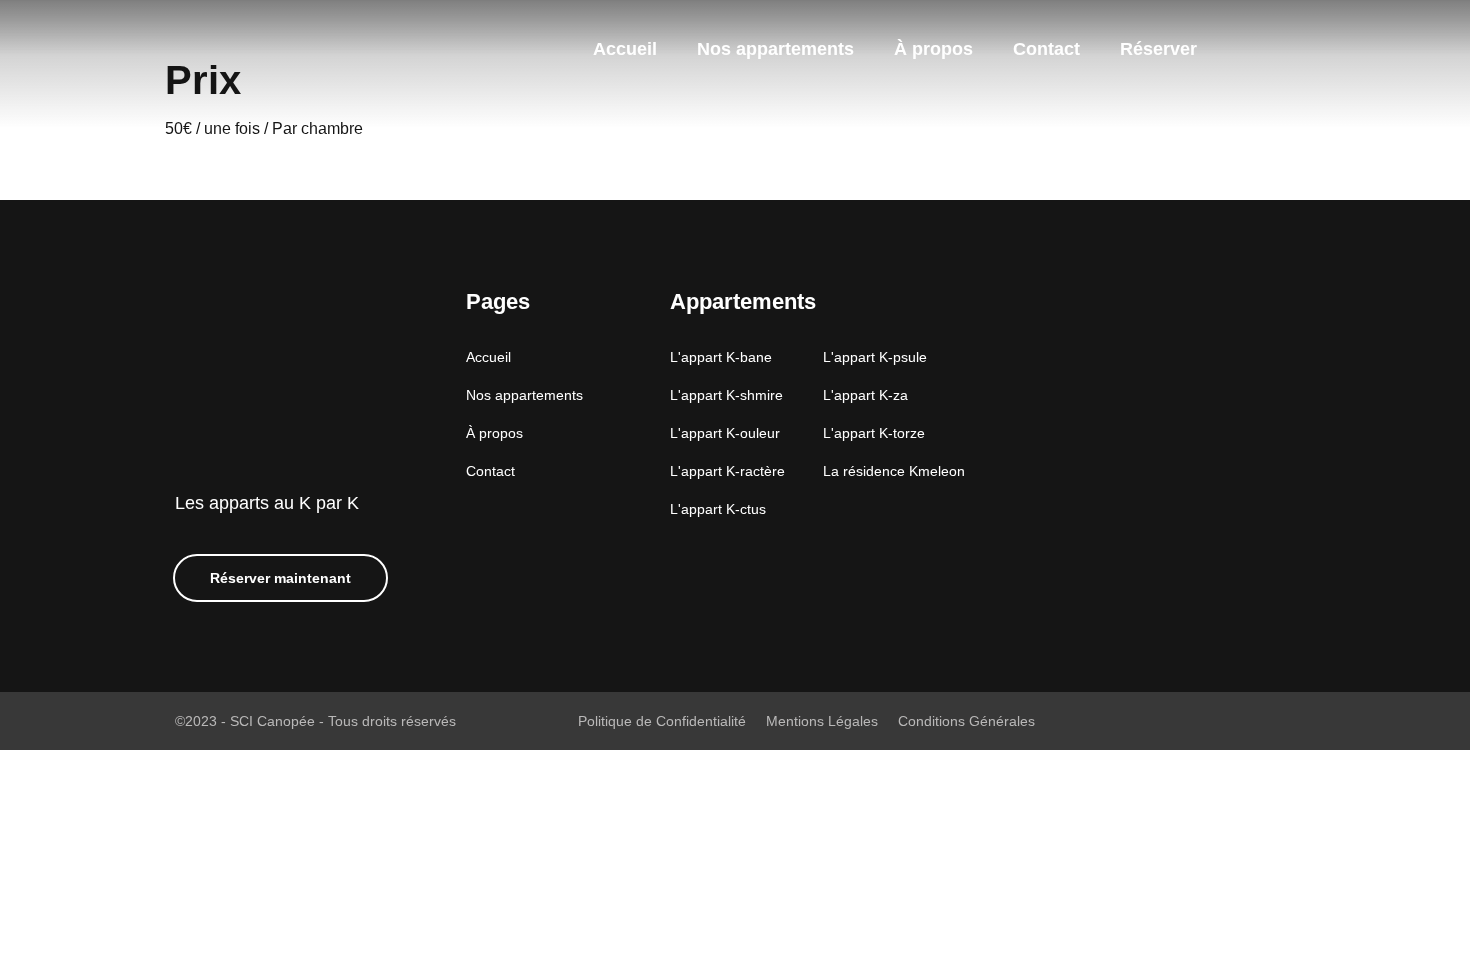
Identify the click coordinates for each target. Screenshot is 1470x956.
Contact (1046, 49)
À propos (933, 49)
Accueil (625, 49)
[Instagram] (1277, 49)
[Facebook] (1238, 49)
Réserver (1158, 49)
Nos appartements (775, 49)
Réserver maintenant (280, 578)
